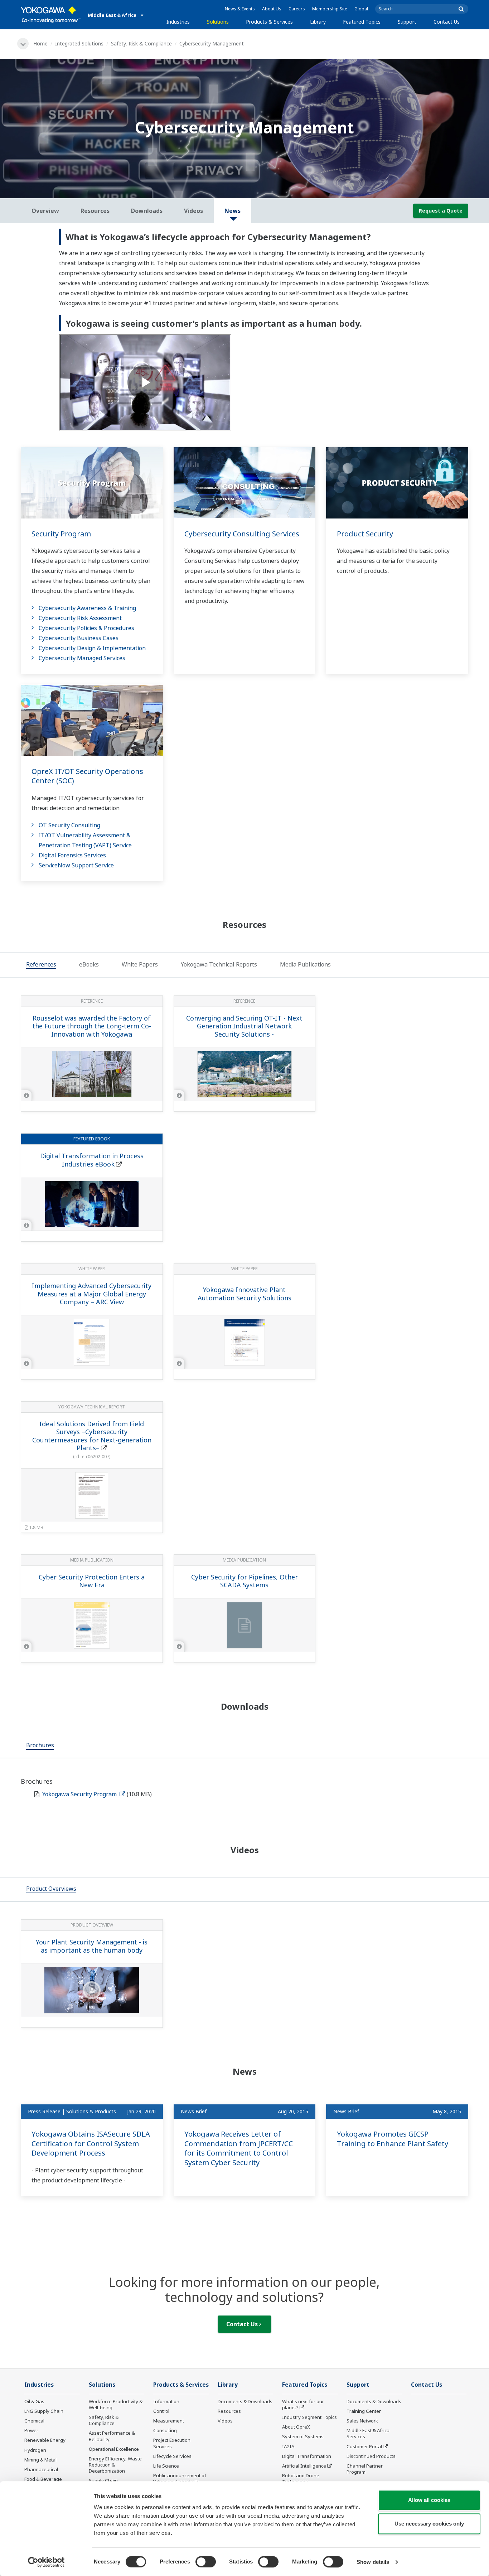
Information (166, 2401)
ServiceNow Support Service (76, 865)
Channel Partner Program (365, 2469)
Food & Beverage (43, 2479)
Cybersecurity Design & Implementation (92, 648)
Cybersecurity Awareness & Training (87, 608)
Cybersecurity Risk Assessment (80, 618)
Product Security (365, 534)
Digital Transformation (307, 2456)
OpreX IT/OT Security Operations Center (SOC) (87, 776)
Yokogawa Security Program (80, 1794)
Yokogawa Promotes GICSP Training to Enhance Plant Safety (393, 2139)
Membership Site (330, 9)
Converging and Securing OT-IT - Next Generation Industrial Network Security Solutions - (244, 1026)
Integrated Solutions (79, 43)
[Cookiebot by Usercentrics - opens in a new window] (46, 2562)
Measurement (169, 2421)
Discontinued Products (371, 2456)
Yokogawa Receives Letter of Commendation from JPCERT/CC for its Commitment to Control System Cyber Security (239, 2148)
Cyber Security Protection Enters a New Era (92, 1581)
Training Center (364, 2411)
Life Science (166, 2466)
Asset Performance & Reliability (112, 2436)
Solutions (218, 22)
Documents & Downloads (245, 2401)
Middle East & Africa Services (368, 2433)
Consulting (165, 2430)
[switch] (206, 2562)
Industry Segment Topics (309, 2417)
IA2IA (288, 2446)
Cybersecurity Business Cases (79, 638)
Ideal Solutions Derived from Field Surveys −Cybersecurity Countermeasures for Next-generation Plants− (92, 1436)
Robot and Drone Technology (301, 2478)
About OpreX (296, 2427)
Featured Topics (362, 22)
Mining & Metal (40, 2460)
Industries (178, 22)
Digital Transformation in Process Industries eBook (92, 1160)
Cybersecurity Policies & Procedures (86, 628)
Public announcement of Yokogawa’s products (180, 2478)
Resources (229, 2411)
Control (161, 2411)
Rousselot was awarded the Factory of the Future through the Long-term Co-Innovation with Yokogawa (92, 1026)
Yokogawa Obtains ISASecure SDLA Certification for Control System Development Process (91, 2143)
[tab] (41, 965)
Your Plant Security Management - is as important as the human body (92, 1946)
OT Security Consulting (69, 825)
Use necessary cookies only (429, 2524)
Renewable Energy (45, 2440)
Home (40, 43)
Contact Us (447, 22)
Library (318, 22)
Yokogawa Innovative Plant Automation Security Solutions (245, 1294)
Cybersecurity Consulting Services (242, 534)
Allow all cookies (429, 2500)
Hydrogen (35, 2450)
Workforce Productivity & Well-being (116, 2404)
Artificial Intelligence (304, 2466)
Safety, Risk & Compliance (141, 43)
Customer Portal (364, 2446)
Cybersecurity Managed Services (82, 658)
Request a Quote (441, 211)
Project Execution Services (172, 2443)
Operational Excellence (114, 2449)
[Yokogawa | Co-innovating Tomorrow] (51, 15)
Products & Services (269, 22)
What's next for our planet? (303, 2404)
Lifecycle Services (172, 2456)
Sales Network (362, 2421)
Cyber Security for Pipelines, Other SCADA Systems (245, 1581)
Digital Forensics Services (72, 855)
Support (407, 22)
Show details (373, 2562)
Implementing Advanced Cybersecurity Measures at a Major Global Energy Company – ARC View (92, 1294)
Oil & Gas (34, 2401)
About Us (272, 9)
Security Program (61, 534)
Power (31, 2430)
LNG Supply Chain (44, 2411)
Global (361, 9)
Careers (297, 9)
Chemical (34, 2421)
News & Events (240, 9)
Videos (225, 2421)
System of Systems (303, 2436)
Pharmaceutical (41, 2469)
